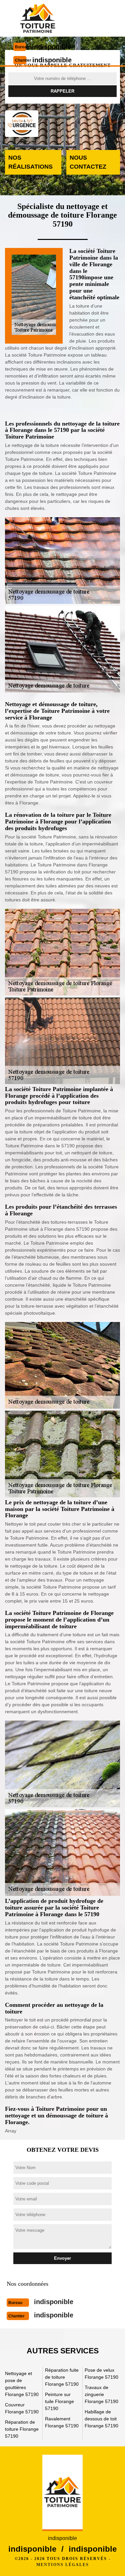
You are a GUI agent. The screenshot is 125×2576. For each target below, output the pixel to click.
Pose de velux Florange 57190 (101, 2374)
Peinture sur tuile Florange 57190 (59, 2401)
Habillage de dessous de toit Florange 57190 (101, 2419)
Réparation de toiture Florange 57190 (22, 2429)
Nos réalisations (30, 162)
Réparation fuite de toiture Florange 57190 (62, 2377)
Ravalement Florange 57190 (62, 2422)
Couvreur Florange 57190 (22, 2408)
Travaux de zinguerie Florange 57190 (101, 2394)
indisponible (52, 47)
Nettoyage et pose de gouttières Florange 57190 (22, 2384)
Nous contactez (88, 162)
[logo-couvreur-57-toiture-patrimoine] (37, 18)
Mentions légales (63, 2565)
